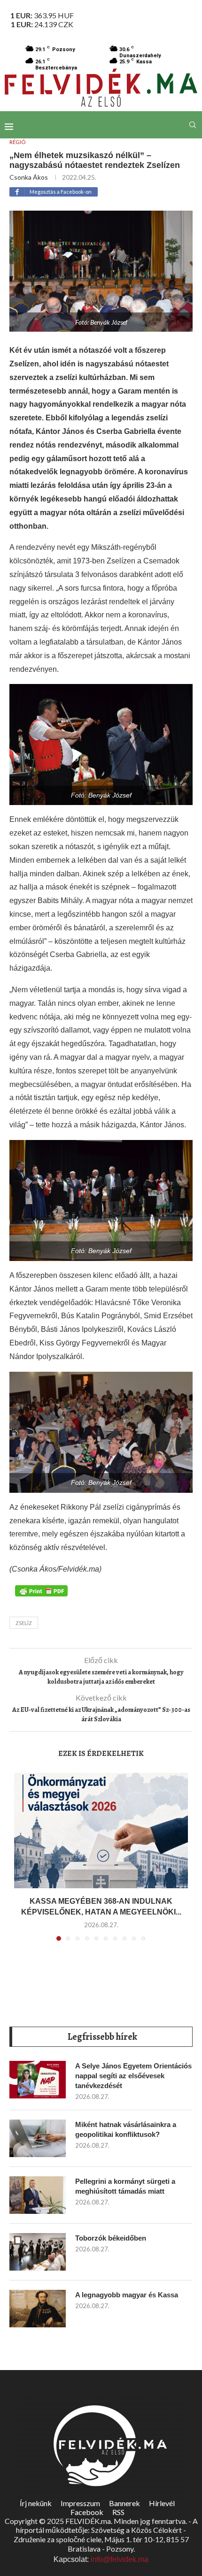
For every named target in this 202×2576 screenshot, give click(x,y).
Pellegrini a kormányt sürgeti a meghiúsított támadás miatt (125, 2186)
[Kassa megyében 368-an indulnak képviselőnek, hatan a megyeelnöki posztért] (101, 1831)
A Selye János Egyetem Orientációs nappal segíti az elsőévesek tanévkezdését (133, 2076)
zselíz (24, 1623)
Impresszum (80, 2503)
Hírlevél (162, 2503)
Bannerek (124, 2503)
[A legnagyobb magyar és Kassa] (38, 2309)
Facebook (87, 2512)
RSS (118, 2512)
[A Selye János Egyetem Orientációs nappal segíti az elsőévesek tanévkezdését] (38, 2080)
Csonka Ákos (29, 177)
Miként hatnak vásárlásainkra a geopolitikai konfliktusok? (126, 2129)
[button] (22, 1862)
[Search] (193, 125)
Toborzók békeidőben (111, 2238)
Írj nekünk (36, 2503)
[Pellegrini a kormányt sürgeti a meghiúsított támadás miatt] (38, 2195)
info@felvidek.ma (120, 2559)
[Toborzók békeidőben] (38, 2252)
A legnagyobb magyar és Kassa (127, 2295)
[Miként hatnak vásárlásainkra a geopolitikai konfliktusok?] (38, 2138)
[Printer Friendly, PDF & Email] (41, 1590)
